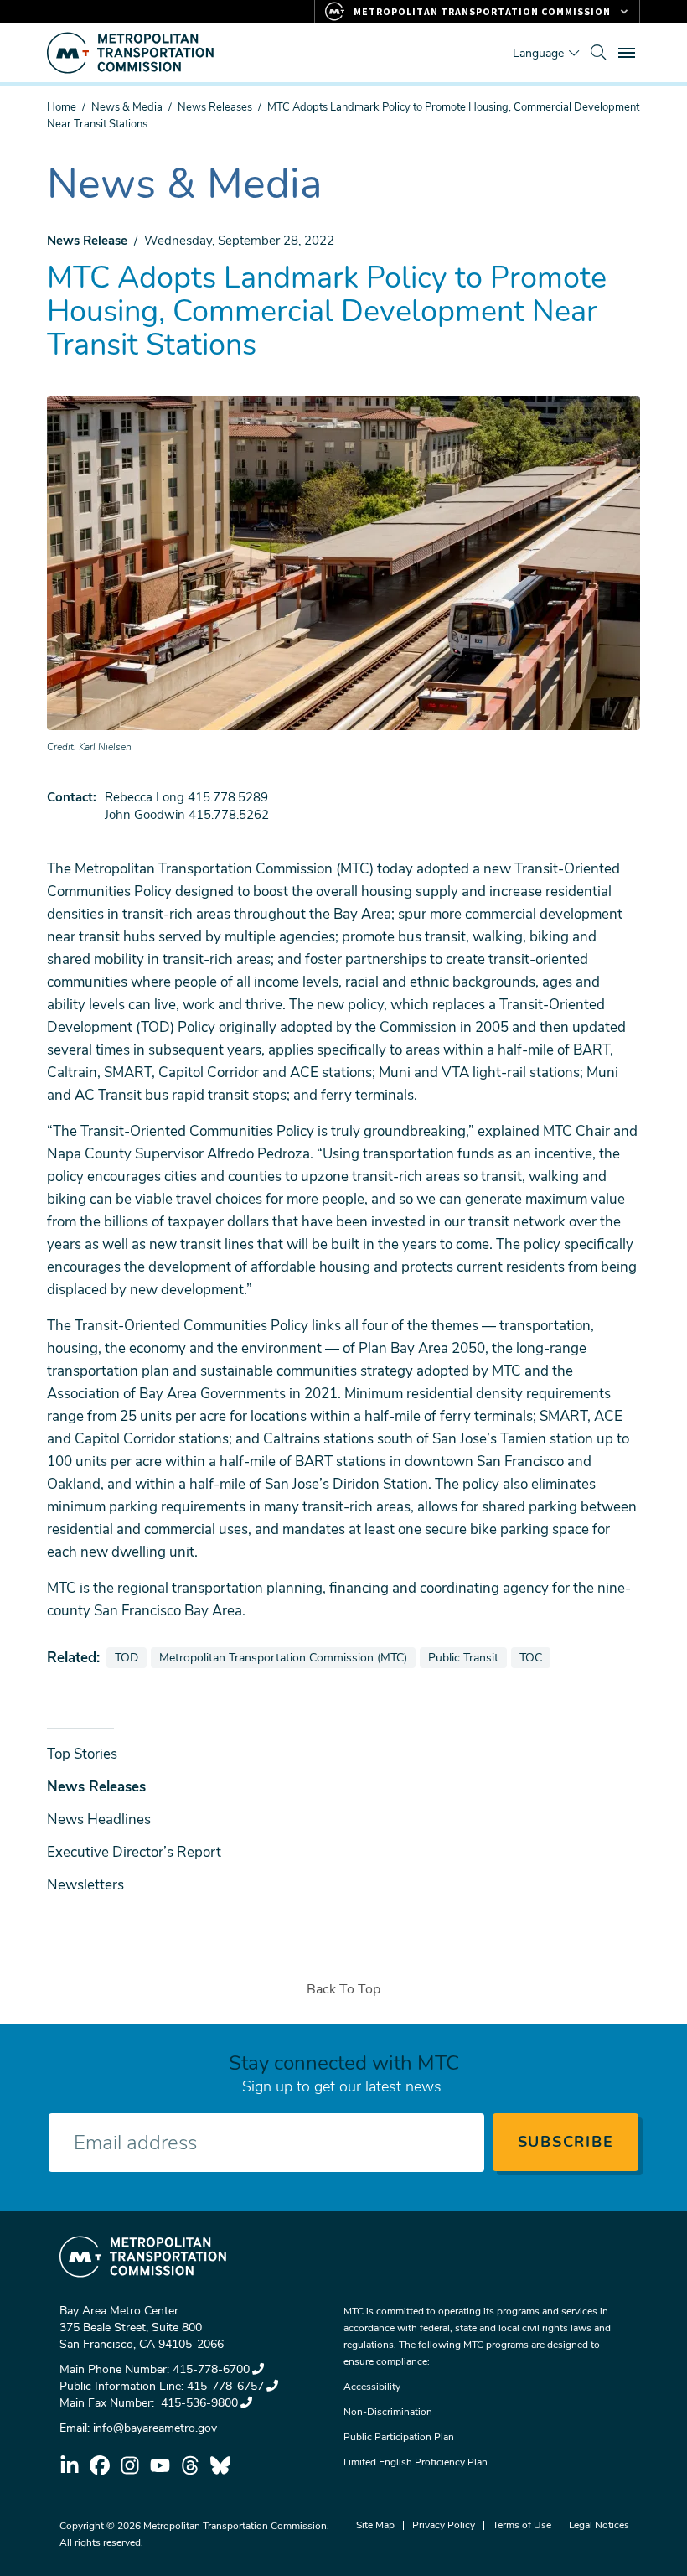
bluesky (220, 2465)
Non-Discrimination (388, 2412)
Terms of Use (522, 2525)
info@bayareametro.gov (155, 2428)
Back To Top (343, 1989)
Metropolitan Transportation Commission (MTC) (283, 1657)
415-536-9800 (198, 2403)
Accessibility (372, 2387)
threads (190, 2465)
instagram (130, 2465)
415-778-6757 (225, 2386)
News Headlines (99, 1819)
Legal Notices (599, 2525)
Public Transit (467, 1657)
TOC (535, 1657)
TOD (130, 1657)
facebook (100, 2465)
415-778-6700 (211, 2369)
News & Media (127, 107)
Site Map (375, 2525)
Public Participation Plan (399, 2437)
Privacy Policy (444, 2525)
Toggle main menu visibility (628, 52)
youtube (160, 2465)
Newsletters (85, 1885)
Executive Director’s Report (134, 1852)
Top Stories (82, 1754)
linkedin (70, 2465)
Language (538, 53)
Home (62, 107)
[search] (598, 53)
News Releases (215, 107)
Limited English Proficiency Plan (416, 2462)
